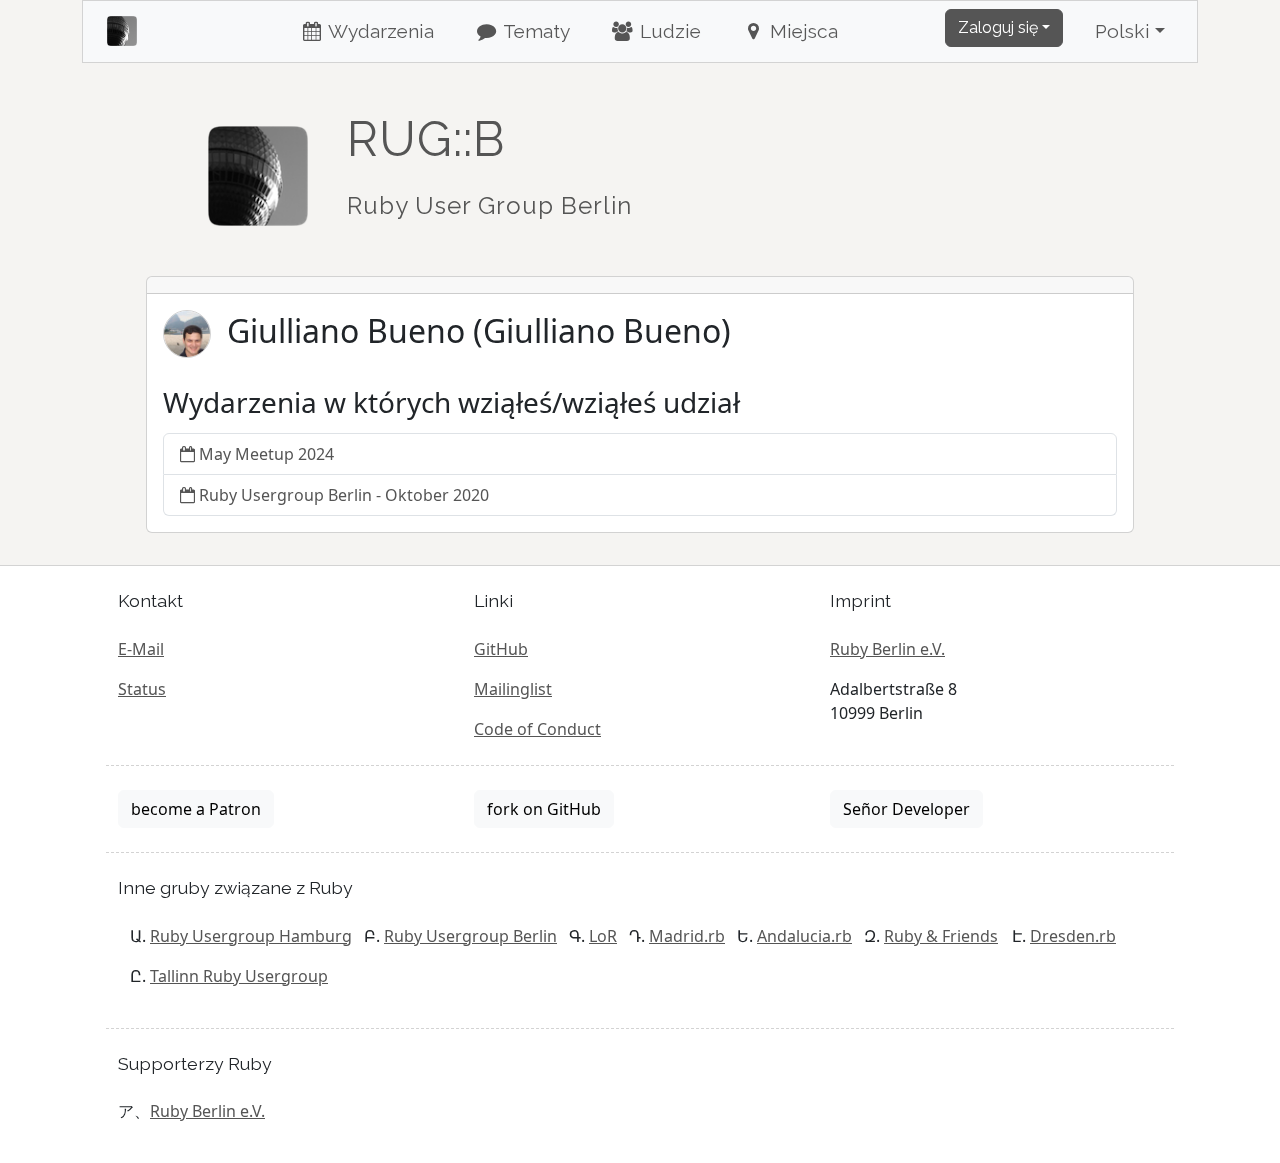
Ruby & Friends (941, 936)
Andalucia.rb (804, 936)
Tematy (534, 31)
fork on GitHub (544, 809)
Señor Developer (906, 809)
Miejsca (801, 31)
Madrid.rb (687, 936)
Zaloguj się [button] (998, 27)
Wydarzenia (379, 31)
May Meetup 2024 (266, 454)
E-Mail (141, 649)
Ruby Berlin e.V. (887, 649)
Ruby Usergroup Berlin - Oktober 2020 (344, 495)
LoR (603, 936)
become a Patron (196, 809)
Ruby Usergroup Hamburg (251, 936)
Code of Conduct (537, 729)
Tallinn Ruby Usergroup (239, 976)
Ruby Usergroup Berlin (470, 936)
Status (142, 689)
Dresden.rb (1073, 936)
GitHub (501, 649)
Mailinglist (513, 689)
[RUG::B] (258, 167)
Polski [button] (1122, 31)
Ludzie (668, 31)
